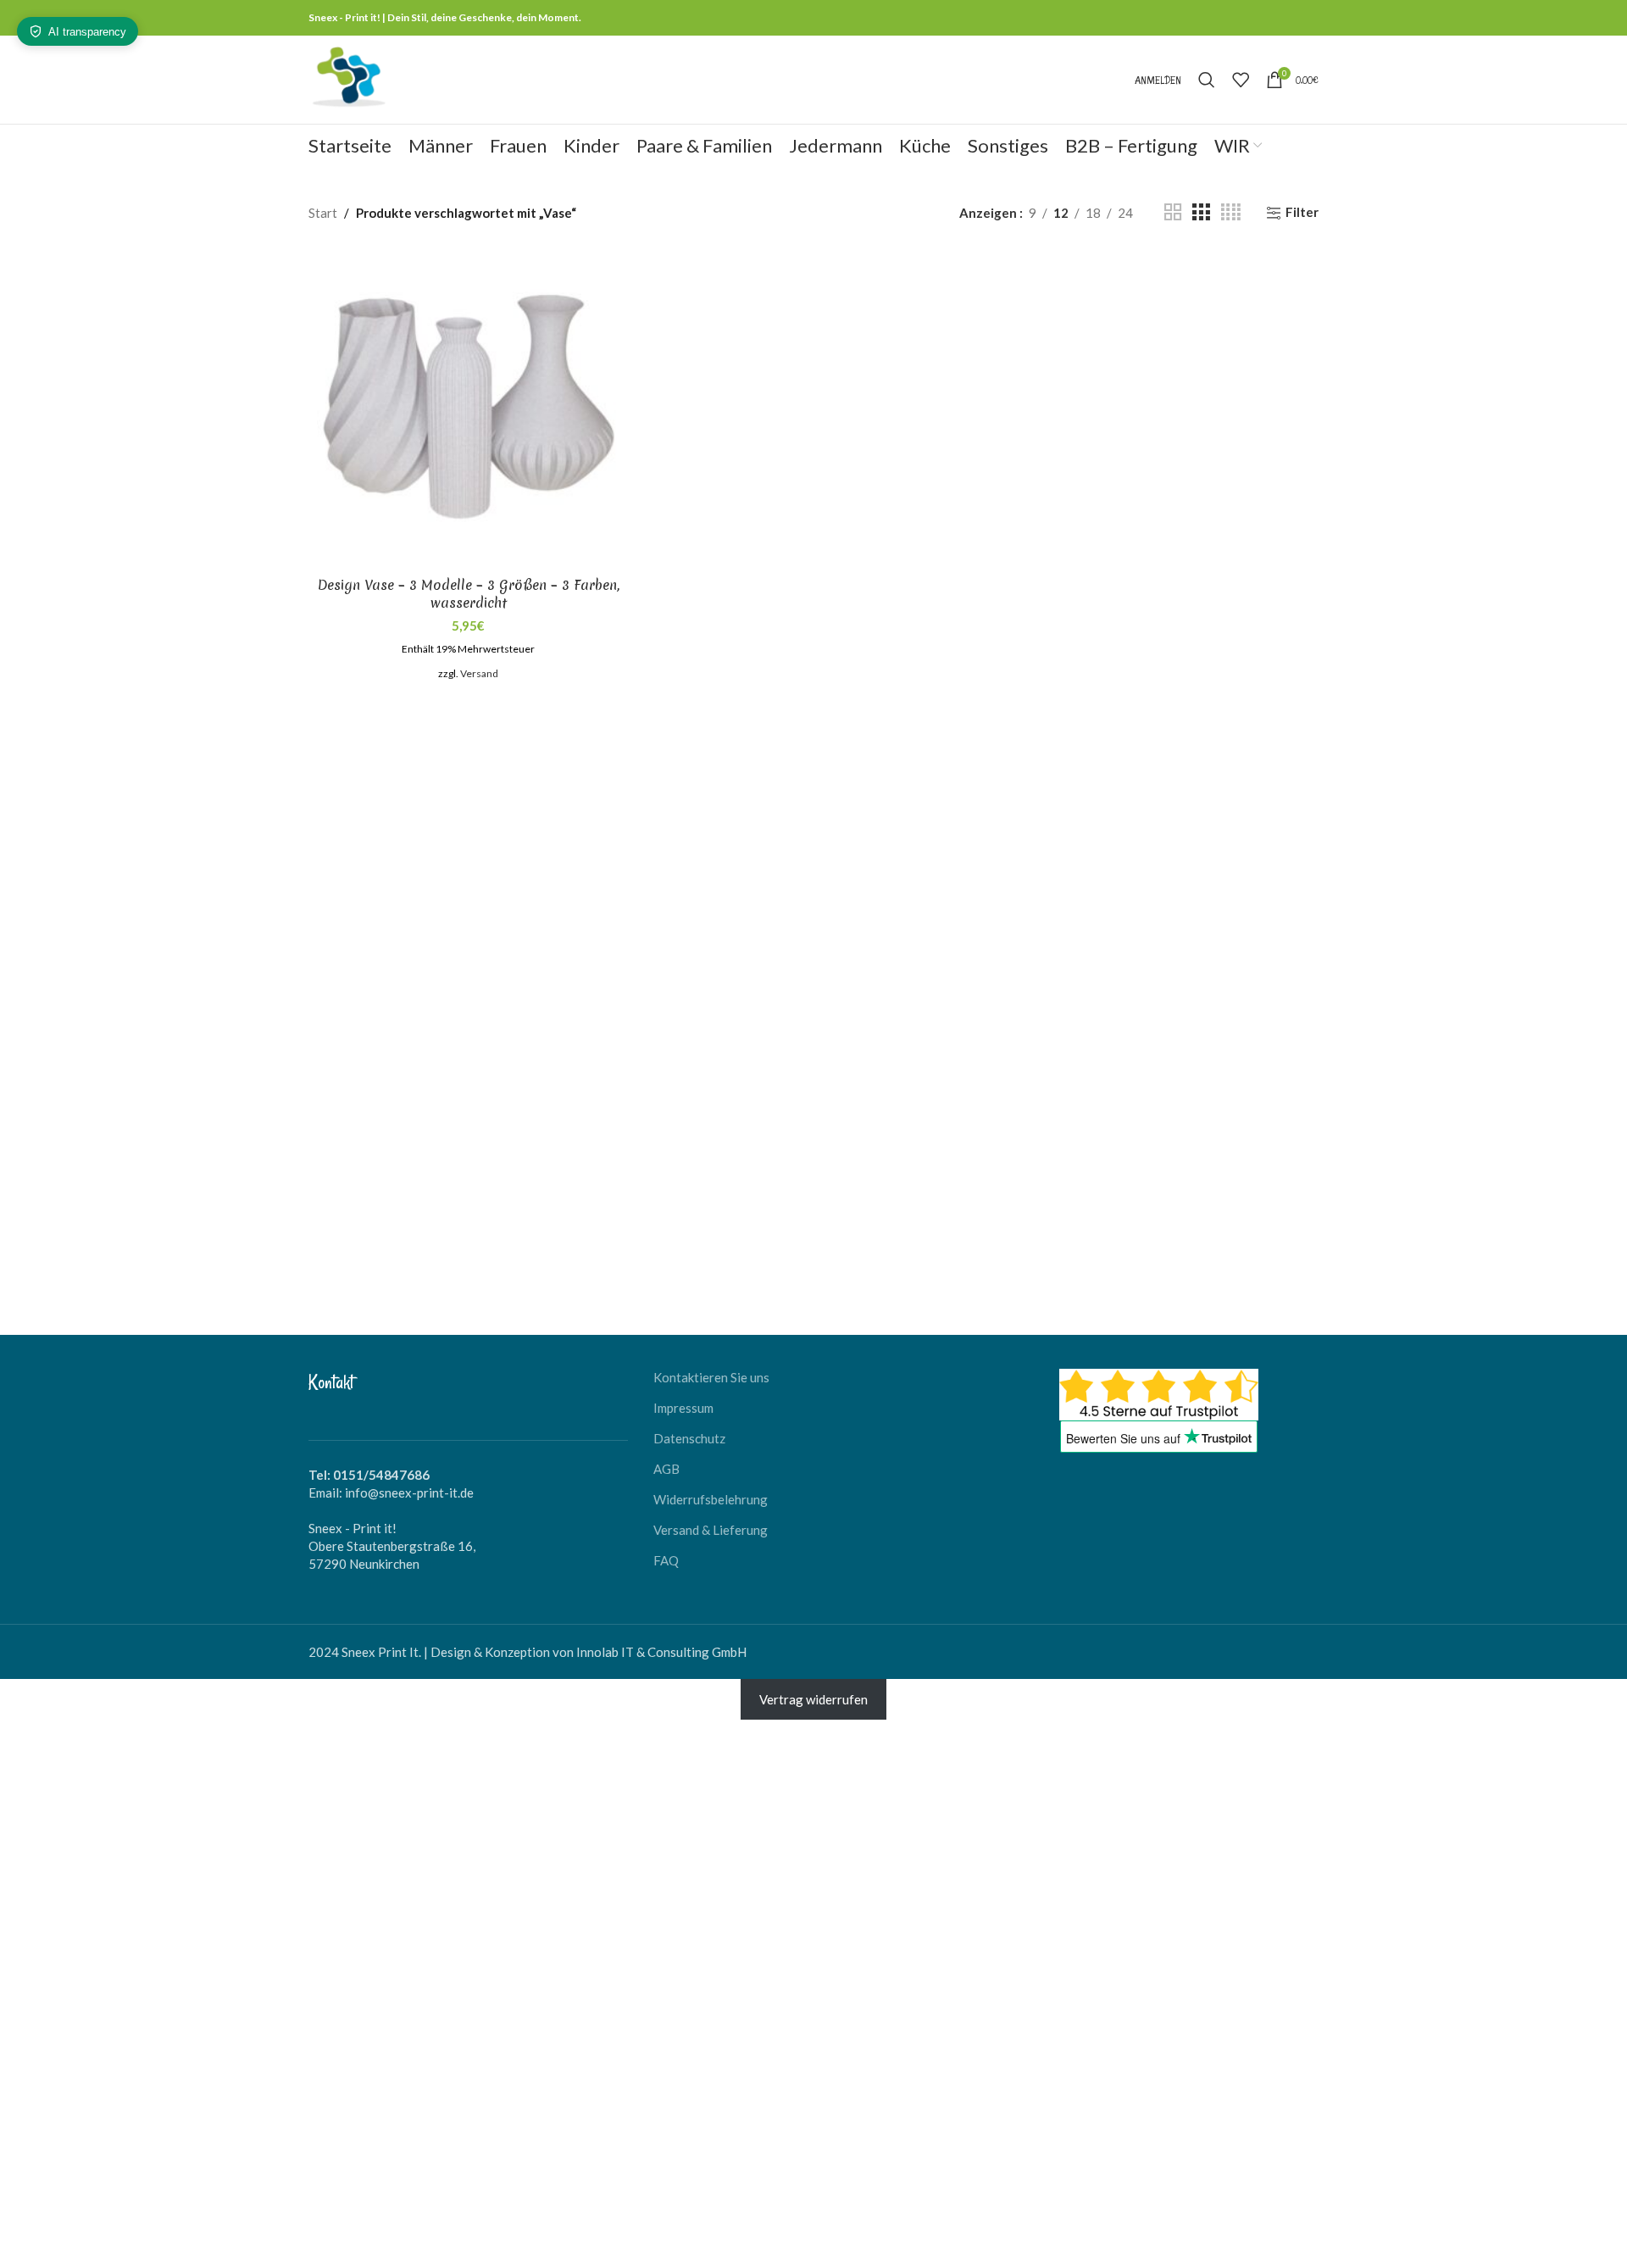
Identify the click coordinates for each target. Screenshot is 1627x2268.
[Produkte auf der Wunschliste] (1241, 80)
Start (323, 213)
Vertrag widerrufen (813, 1699)
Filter (1302, 213)
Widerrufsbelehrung (711, 1499)
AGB (666, 1469)
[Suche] (1207, 80)
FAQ (666, 1560)
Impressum (683, 1408)
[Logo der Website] (348, 78)
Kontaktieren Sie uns (711, 1377)
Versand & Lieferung (711, 1530)
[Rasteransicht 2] (1173, 212)
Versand (479, 673)
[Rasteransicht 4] (1231, 212)
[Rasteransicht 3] (1201, 212)
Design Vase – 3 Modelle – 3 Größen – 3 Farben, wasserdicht (469, 594)
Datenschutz (689, 1438)
